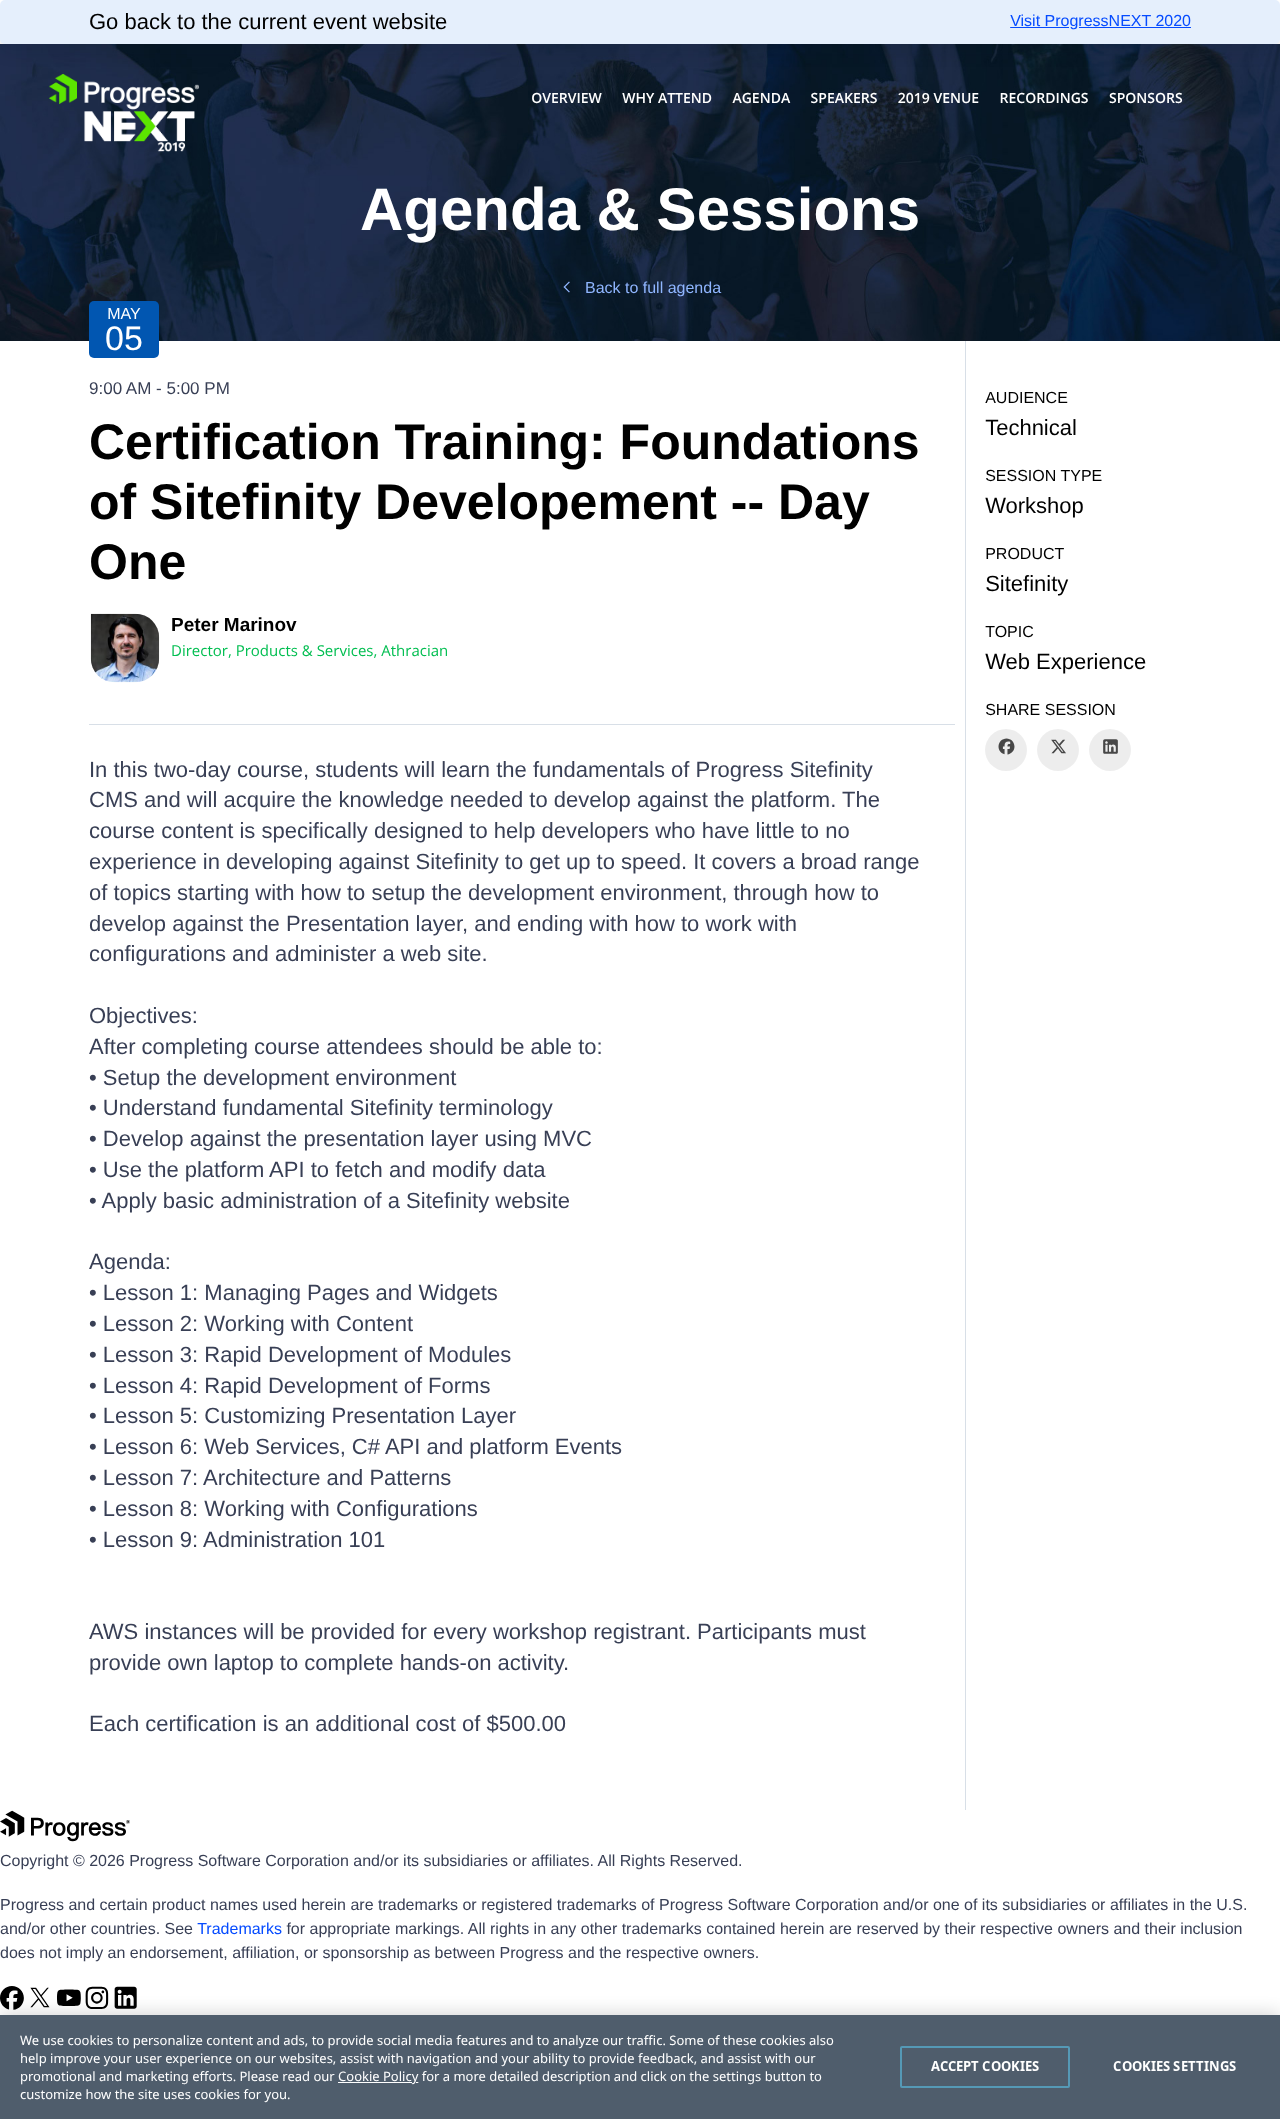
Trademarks (239, 1929)
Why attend (667, 98)
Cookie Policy (378, 2076)
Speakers (844, 98)
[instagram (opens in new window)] (99, 2005)
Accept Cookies (985, 2066)
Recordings (1044, 98)
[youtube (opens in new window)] (71, 2005)
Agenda (761, 98)
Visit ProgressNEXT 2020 (1100, 21)
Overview (566, 98)
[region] (640, 2067)
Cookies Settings (1174, 2066)
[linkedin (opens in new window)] (126, 2005)
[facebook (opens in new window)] (14, 2005)
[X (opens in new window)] (42, 2005)
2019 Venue (938, 98)
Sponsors (1146, 98)
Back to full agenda (653, 288)
